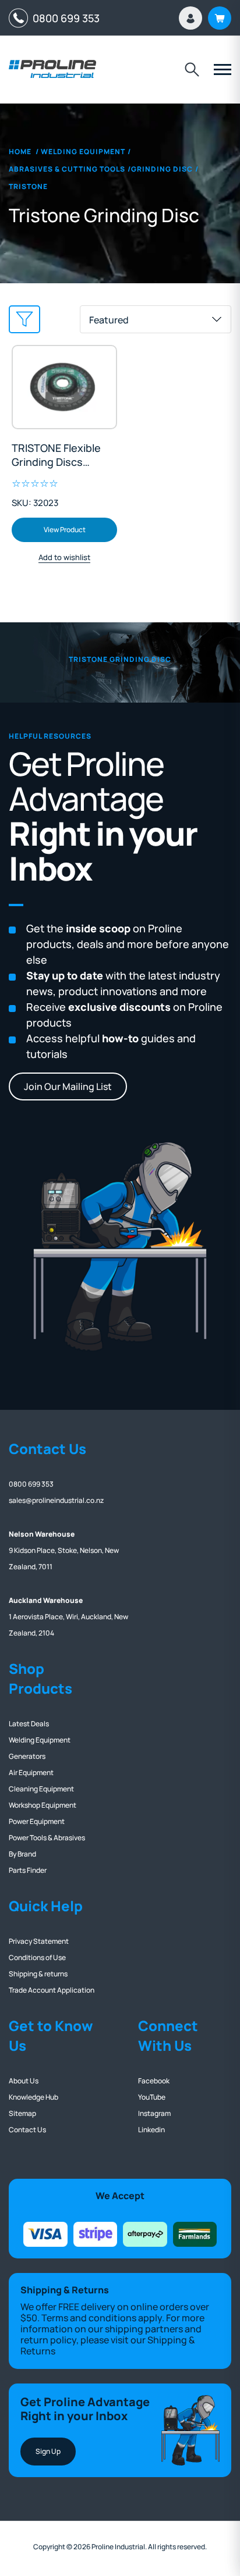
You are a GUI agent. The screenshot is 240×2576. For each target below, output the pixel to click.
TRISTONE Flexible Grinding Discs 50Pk (56, 455)
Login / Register (190, 18)
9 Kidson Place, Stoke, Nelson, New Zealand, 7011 (64, 1550)
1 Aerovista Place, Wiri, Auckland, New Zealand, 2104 (68, 1617)
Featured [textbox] (109, 320)
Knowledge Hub (33, 2097)
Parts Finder (28, 1870)
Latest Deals (29, 1724)
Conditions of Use (37, 1957)
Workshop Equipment (43, 1805)
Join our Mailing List (68, 1086)
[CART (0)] (220, 18)
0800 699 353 (64, 18)
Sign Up (48, 2451)
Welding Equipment (40, 1740)
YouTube (152, 2097)
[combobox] (156, 319)
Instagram (154, 2113)
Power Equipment (37, 1821)
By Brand (22, 1854)
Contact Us (27, 2130)
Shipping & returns (38, 1974)
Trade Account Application (52, 1990)
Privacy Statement (39, 1941)
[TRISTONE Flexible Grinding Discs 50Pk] (64, 387)
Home (20, 152)
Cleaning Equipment (41, 1789)
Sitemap (22, 2113)
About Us (24, 2081)
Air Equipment (31, 1772)
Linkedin (151, 2130)
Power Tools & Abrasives (47, 1838)
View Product (65, 530)
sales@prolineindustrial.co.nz (56, 1500)
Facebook (154, 2081)
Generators (27, 1756)
